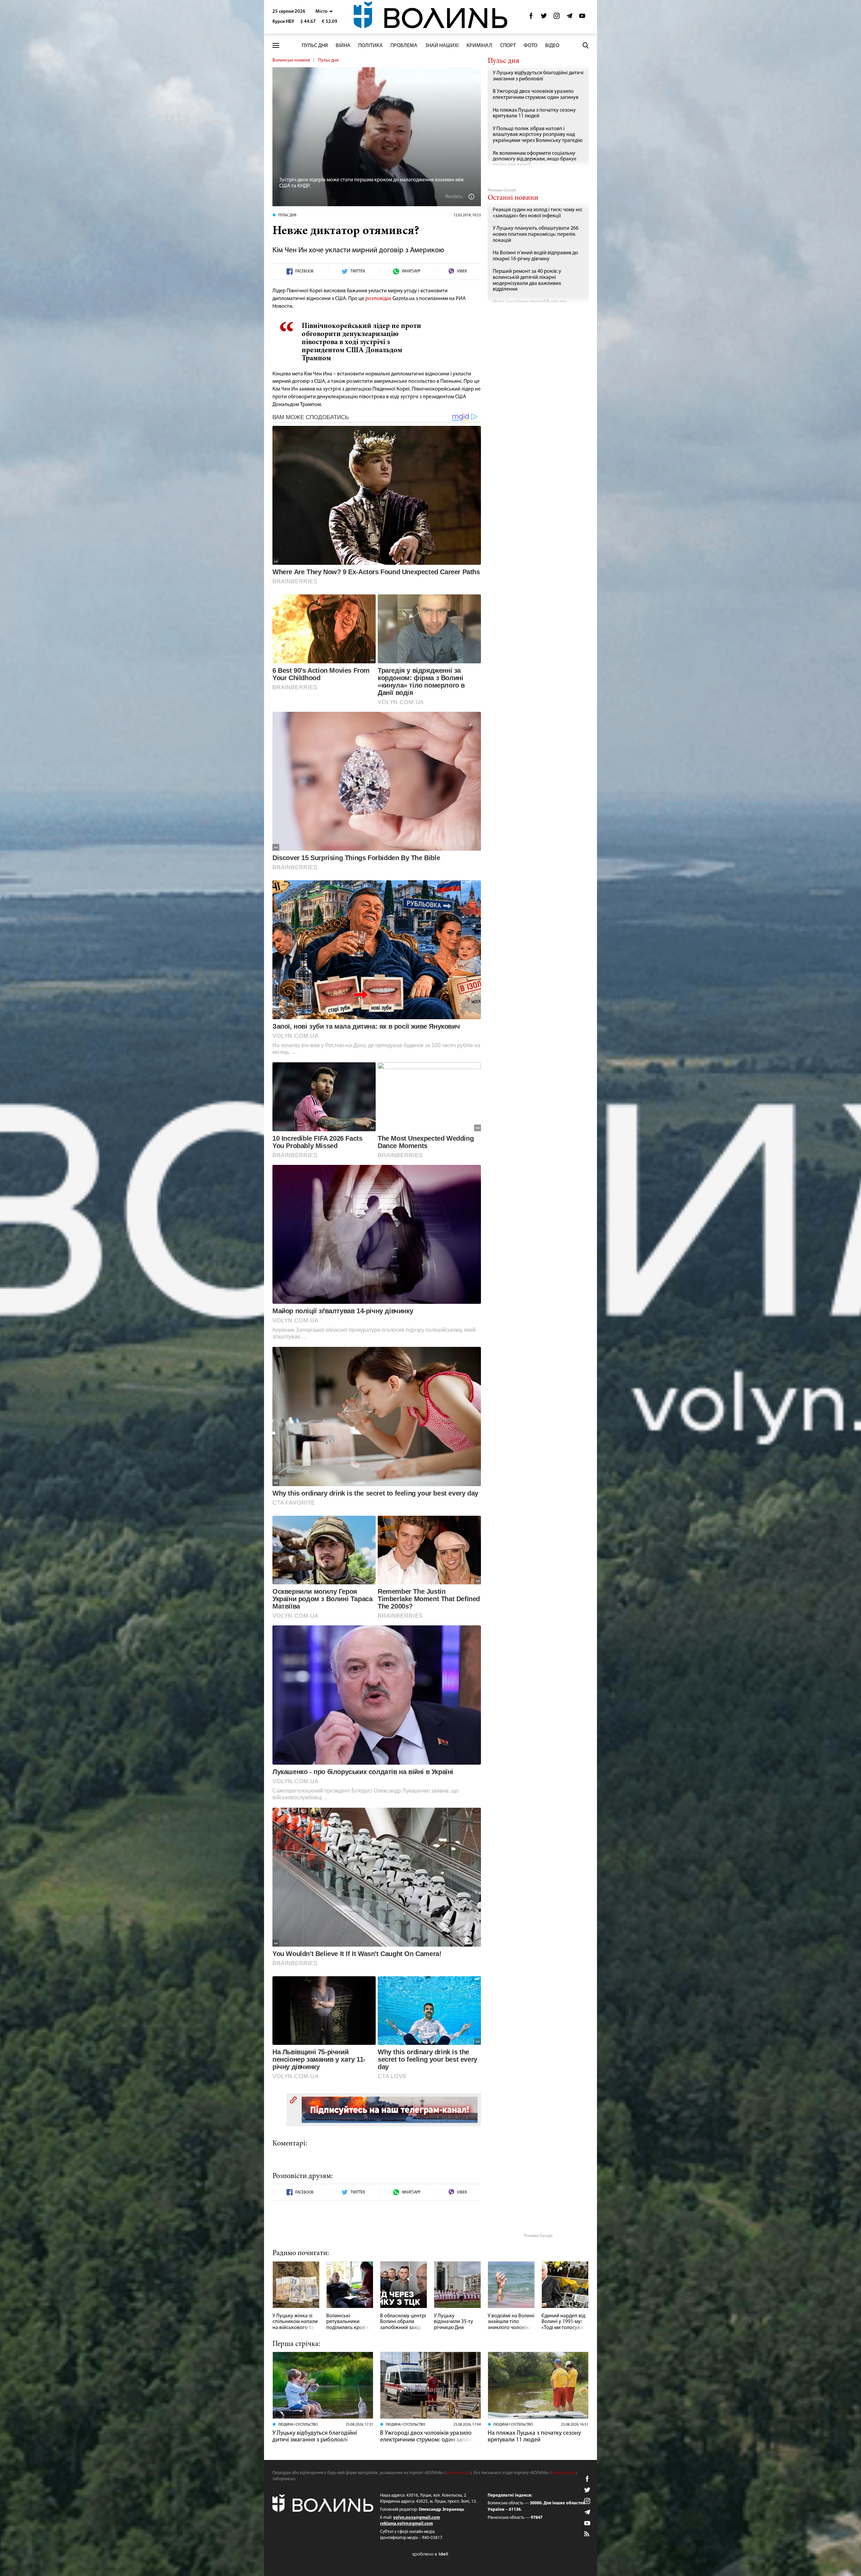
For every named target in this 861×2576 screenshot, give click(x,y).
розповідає (379, 299)
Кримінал (479, 46)
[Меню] (276, 46)
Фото (531, 46)
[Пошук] (586, 45)
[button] (324, 12)
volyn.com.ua (458, 2473)
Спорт (508, 46)
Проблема (404, 46)
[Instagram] (557, 18)
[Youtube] (582, 18)
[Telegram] (569, 18)
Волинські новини (291, 60)
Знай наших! (442, 46)
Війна (343, 46)
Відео (552, 46)
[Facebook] (531, 18)
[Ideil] (430, 2554)
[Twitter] (544, 18)
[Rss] (587, 2534)
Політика (370, 46)
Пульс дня (315, 46)
